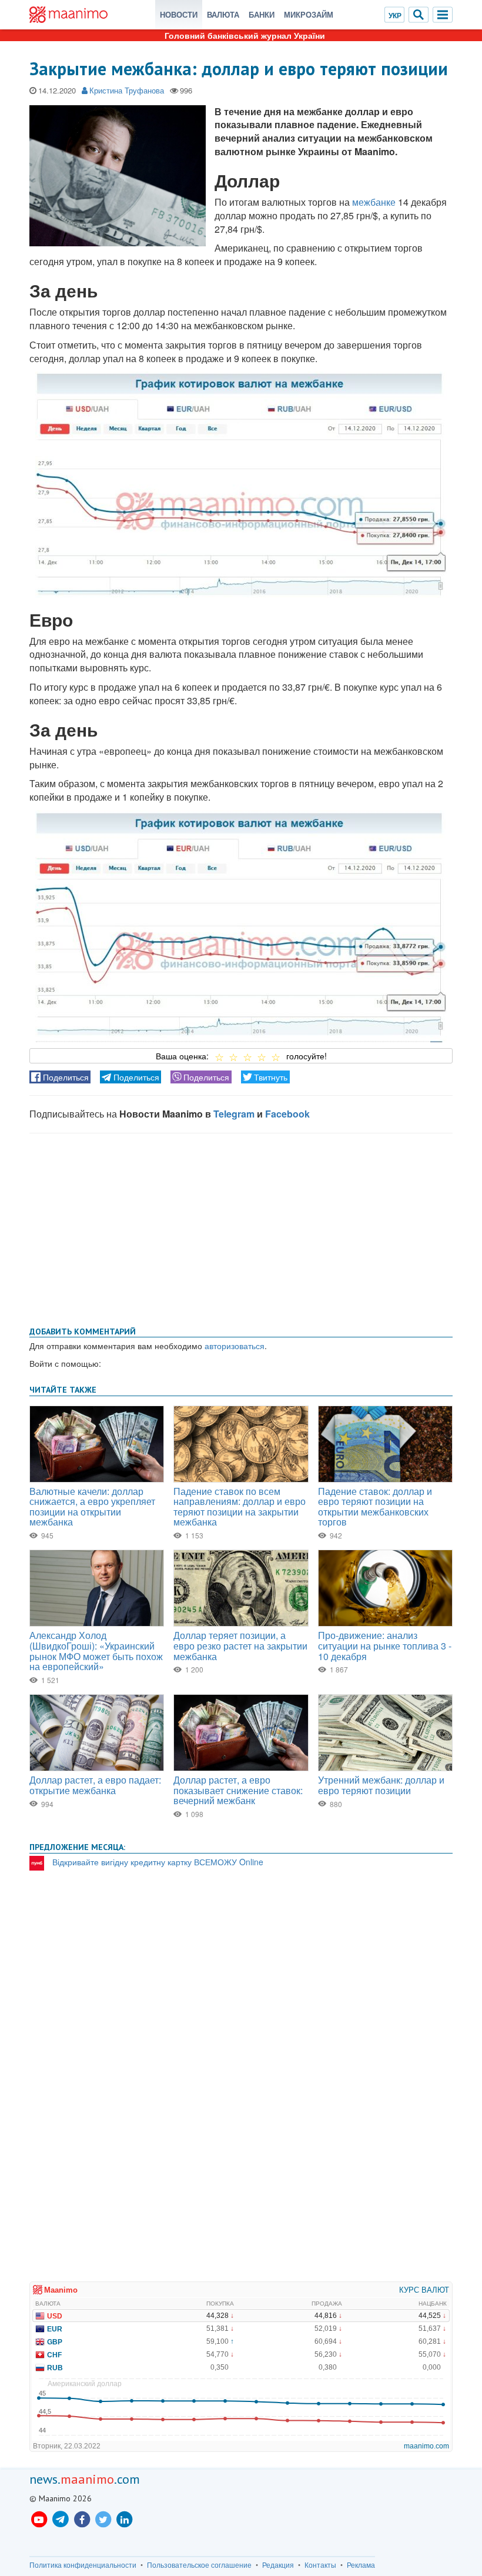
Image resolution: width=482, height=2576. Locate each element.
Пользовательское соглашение (199, 2565)
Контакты (320, 2565)
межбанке (374, 202)
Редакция (278, 2565)
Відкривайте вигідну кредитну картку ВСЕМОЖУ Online (158, 1862)
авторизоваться (235, 1346)
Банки (262, 14)
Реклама (361, 2565)
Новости (179, 14)
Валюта (223, 14)
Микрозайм (309, 14)
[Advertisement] (241, 1227)
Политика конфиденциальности (83, 2565)
